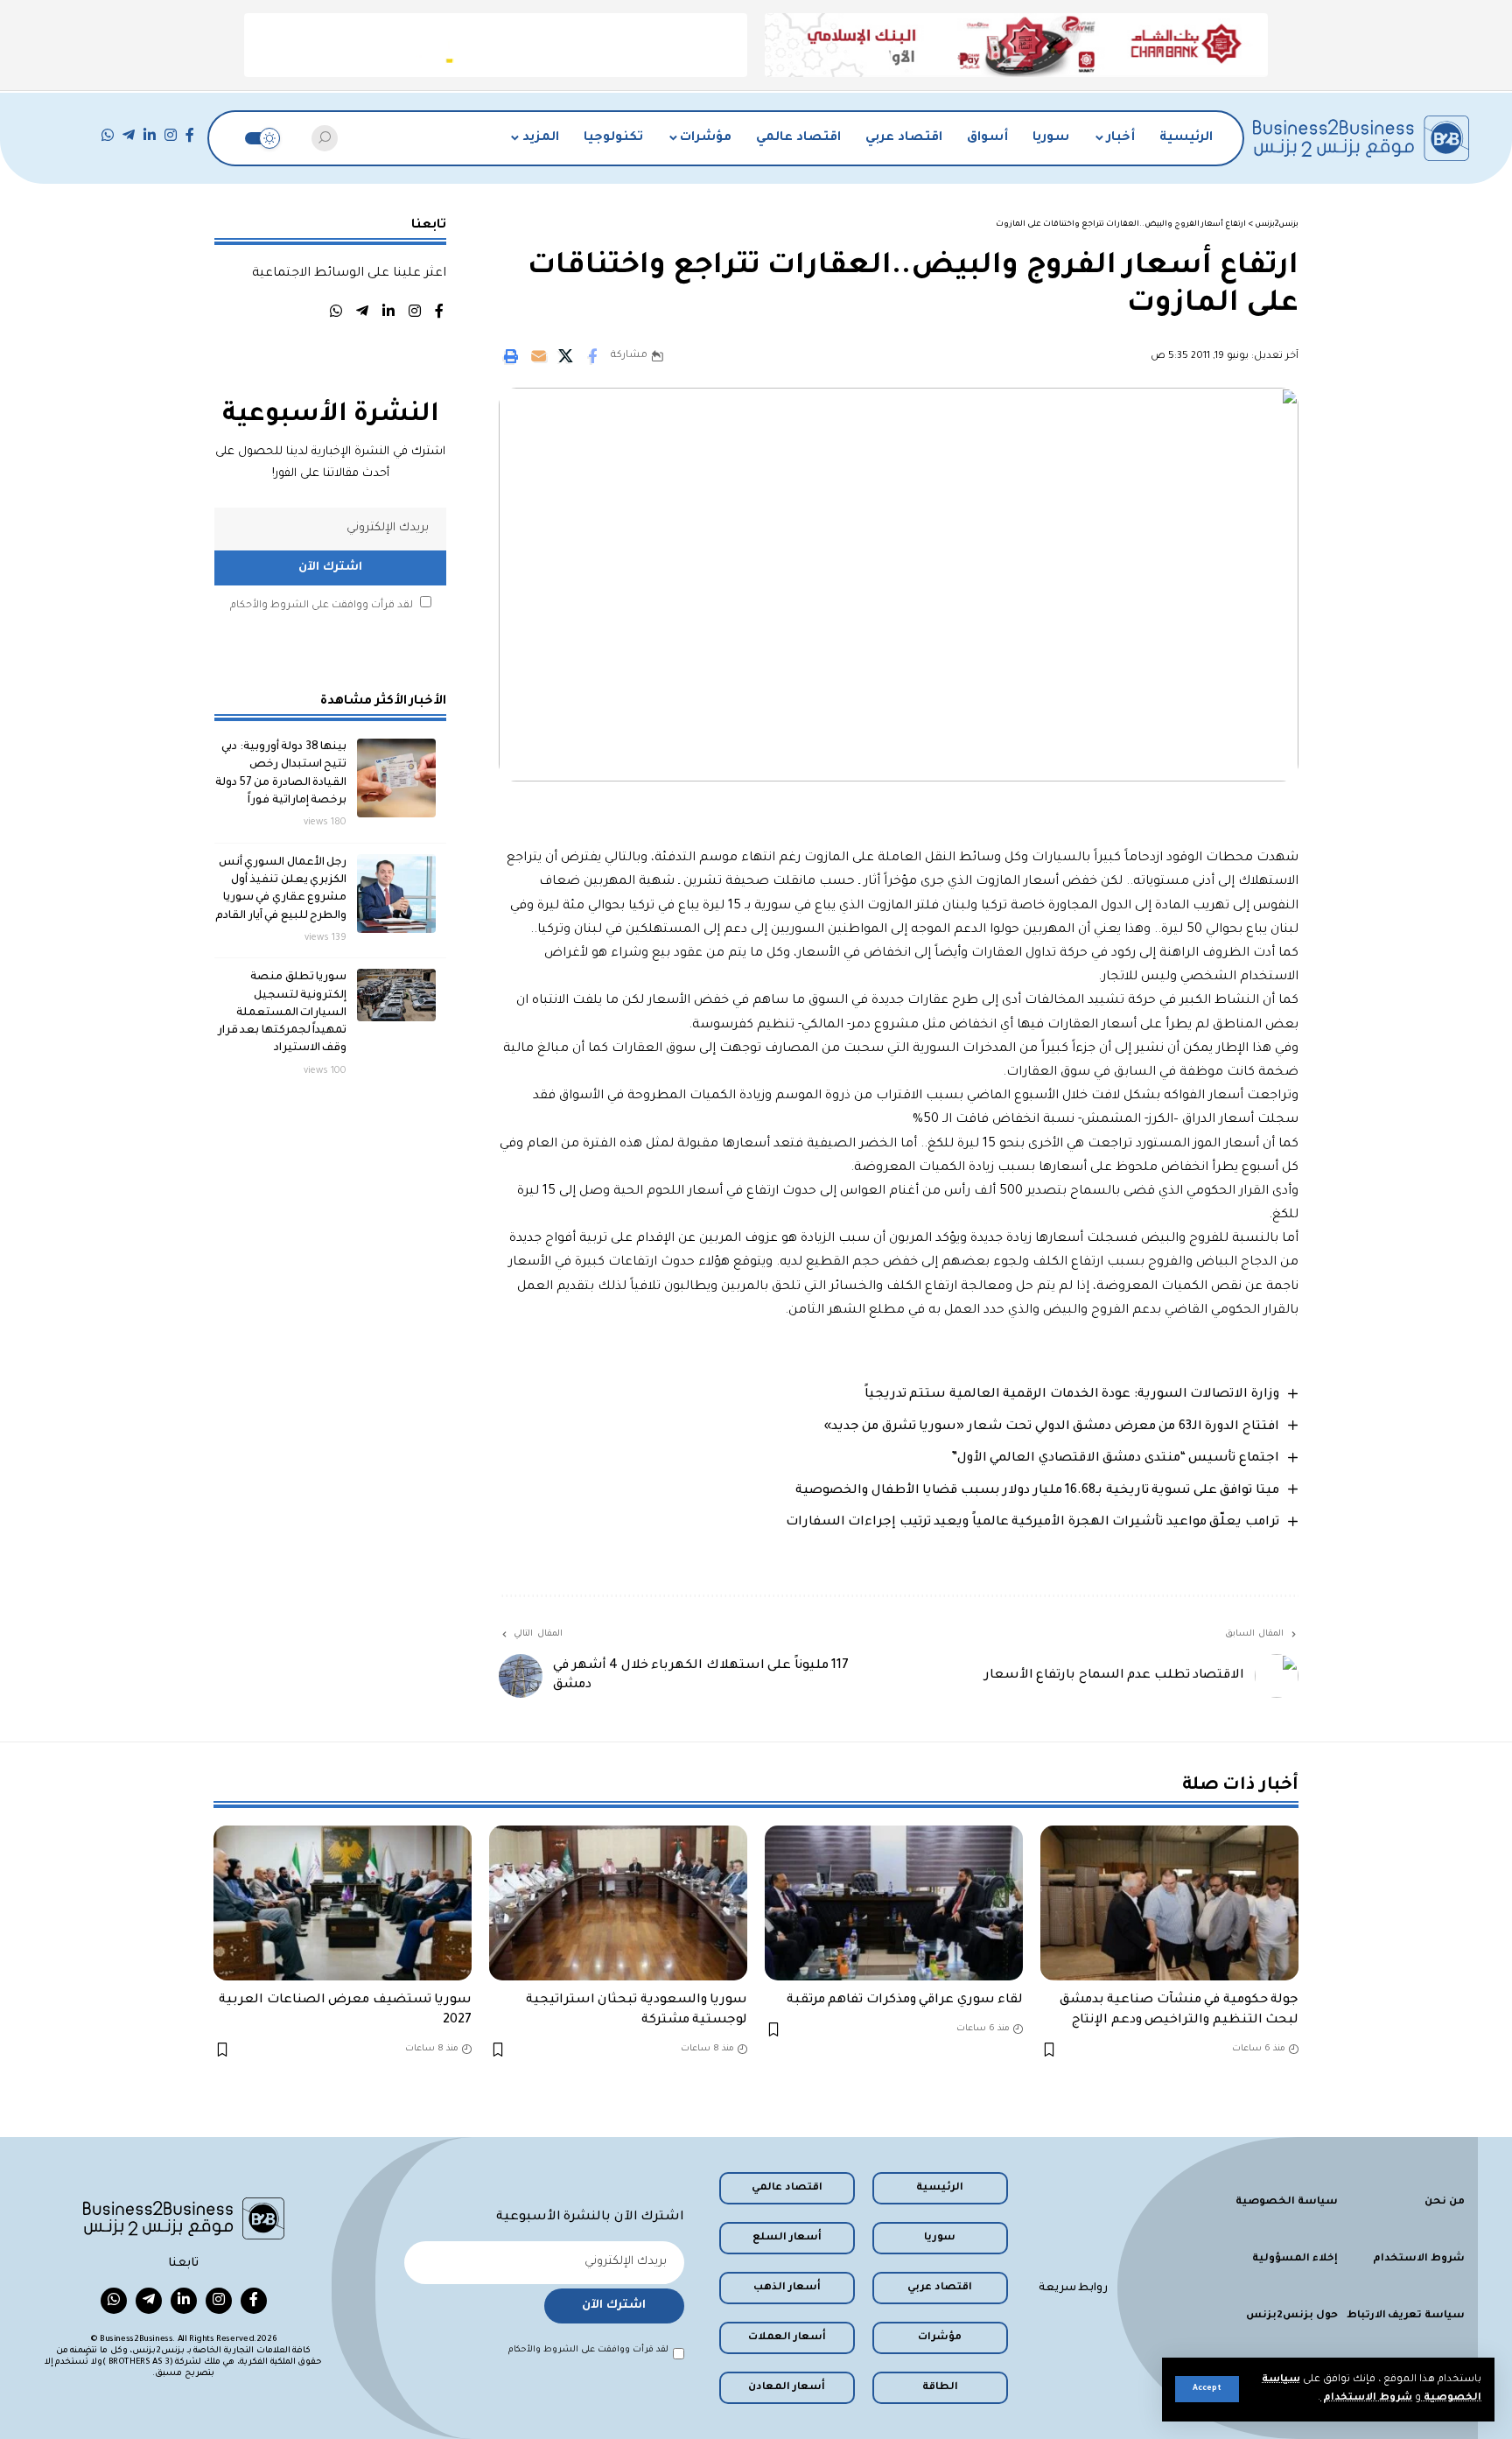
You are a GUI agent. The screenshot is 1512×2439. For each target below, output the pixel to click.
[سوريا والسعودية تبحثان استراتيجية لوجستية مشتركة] (618, 1903)
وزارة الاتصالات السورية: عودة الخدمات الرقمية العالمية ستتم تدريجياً (1072, 1395)
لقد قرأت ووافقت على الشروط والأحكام (322, 606)
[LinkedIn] (150, 135)
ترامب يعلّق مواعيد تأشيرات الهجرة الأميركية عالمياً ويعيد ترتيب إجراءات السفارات (1032, 1523)
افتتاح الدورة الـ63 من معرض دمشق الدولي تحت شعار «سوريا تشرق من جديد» (1052, 1427)
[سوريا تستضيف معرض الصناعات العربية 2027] (343, 1903)
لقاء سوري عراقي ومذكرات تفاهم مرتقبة (905, 2001)
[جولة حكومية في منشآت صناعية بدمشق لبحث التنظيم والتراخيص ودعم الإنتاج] (1169, 1903)
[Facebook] (190, 135)
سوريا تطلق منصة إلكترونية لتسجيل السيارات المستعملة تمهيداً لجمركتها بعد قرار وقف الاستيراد (283, 1013)
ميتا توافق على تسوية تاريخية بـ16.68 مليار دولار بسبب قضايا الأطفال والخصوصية (1037, 1491)
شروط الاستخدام (1366, 2398)
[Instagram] (171, 135)
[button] (1207, 2389)
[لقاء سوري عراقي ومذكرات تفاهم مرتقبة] (894, 1903)
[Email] (538, 356)
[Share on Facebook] (592, 356)
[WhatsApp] (108, 135)
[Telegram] (129, 135)
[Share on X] (565, 356)
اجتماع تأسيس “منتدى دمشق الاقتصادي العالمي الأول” (1115, 1459)
